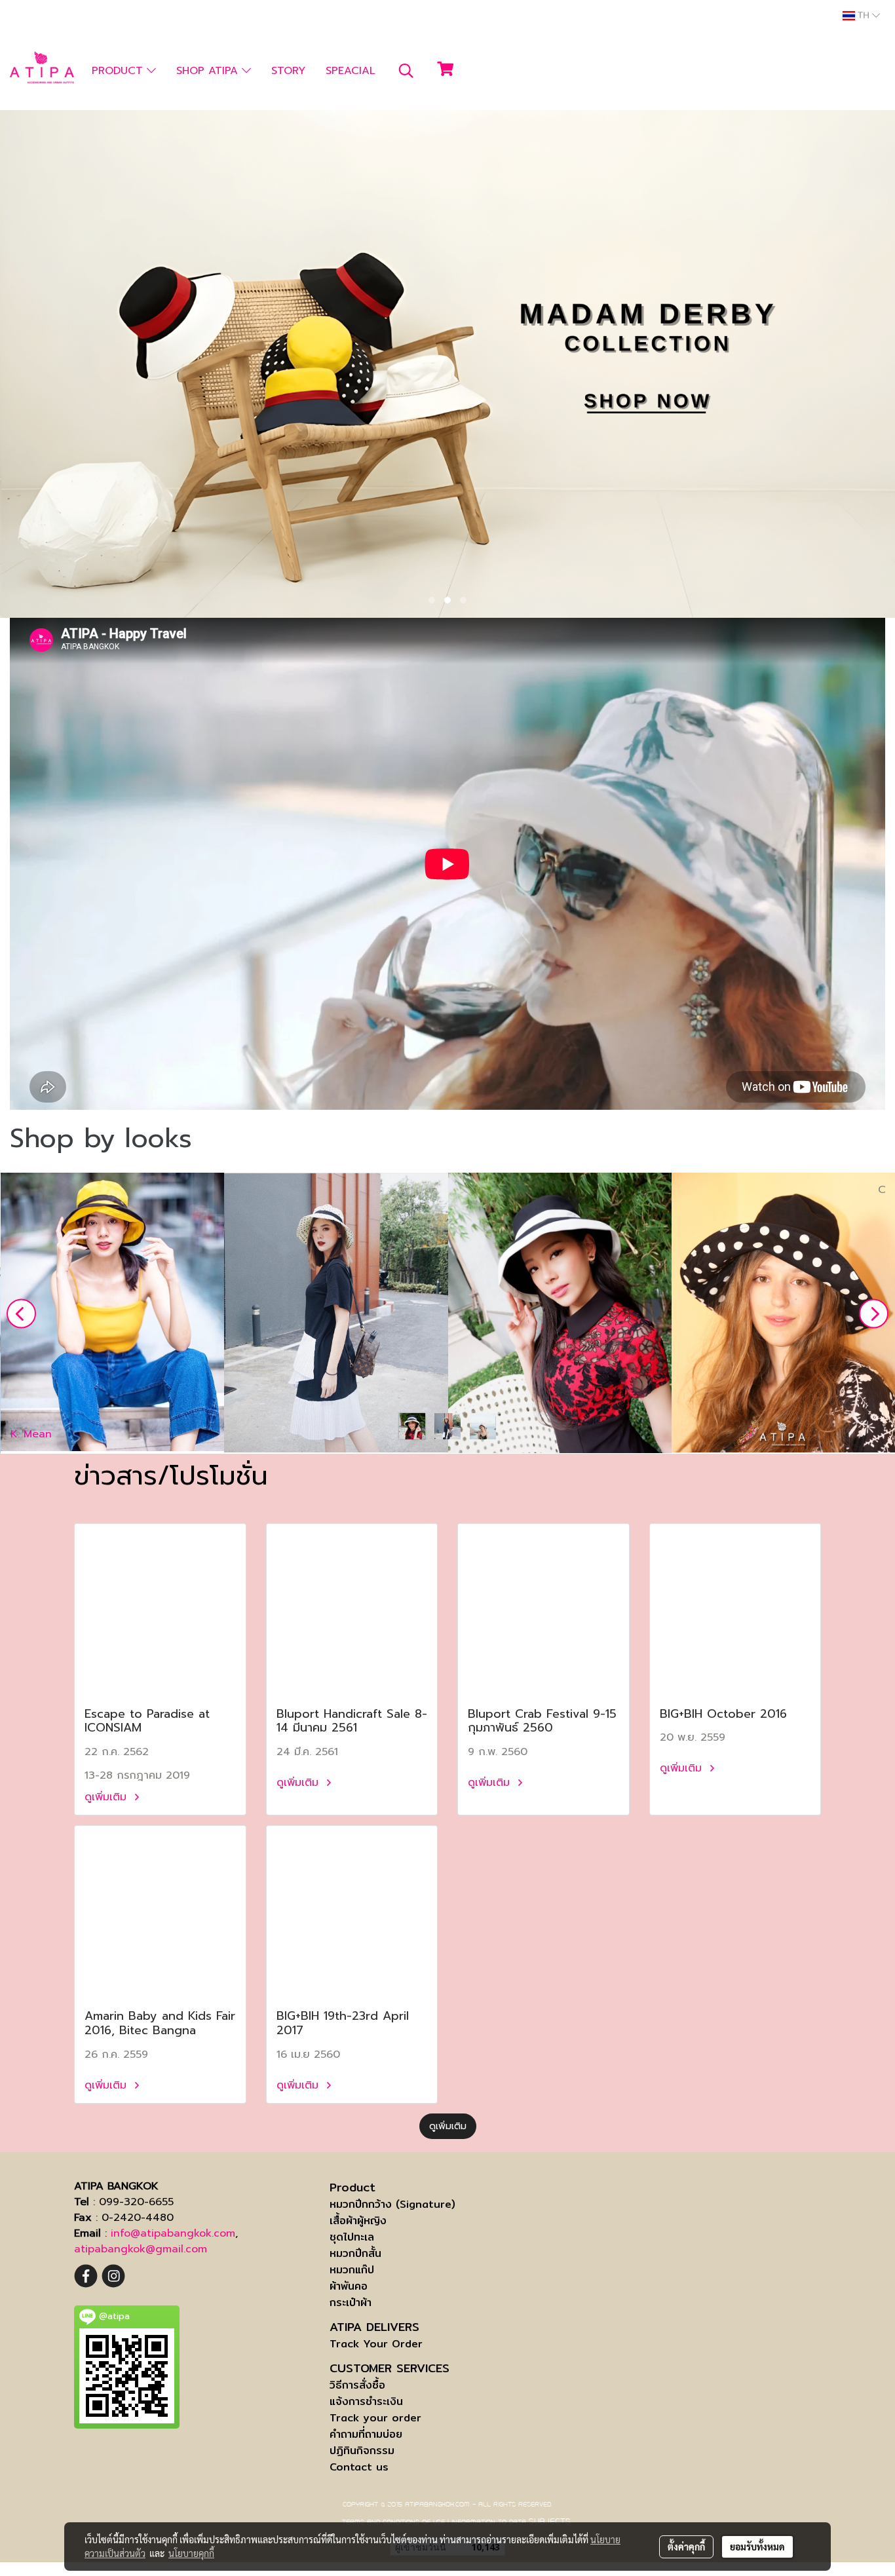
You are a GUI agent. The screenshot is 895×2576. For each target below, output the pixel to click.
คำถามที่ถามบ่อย (366, 2434)
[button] (406, 71)
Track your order (375, 2418)
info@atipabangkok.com (173, 2233)
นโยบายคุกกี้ (191, 2553)
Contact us (359, 2467)
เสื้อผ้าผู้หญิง (358, 2221)
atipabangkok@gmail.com (141, 2249)
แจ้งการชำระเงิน (366, 2401)
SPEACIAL (351, 71)
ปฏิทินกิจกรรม (362, 2451)
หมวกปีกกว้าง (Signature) (392, 2204)
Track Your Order (376, 2344)
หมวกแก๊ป (352, 2270)
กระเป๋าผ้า (351, 2302)
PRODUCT (119, 71)
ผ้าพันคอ (349, 2286)
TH (864, 16)
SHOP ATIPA (209, 71)
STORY (288, 71)
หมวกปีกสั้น (355, 2253)
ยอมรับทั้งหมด (757, 2547)
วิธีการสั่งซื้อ (357, 2385)
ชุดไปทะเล (352, 2237)
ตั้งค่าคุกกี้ (686, 2547)
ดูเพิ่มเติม (107, 1797)
